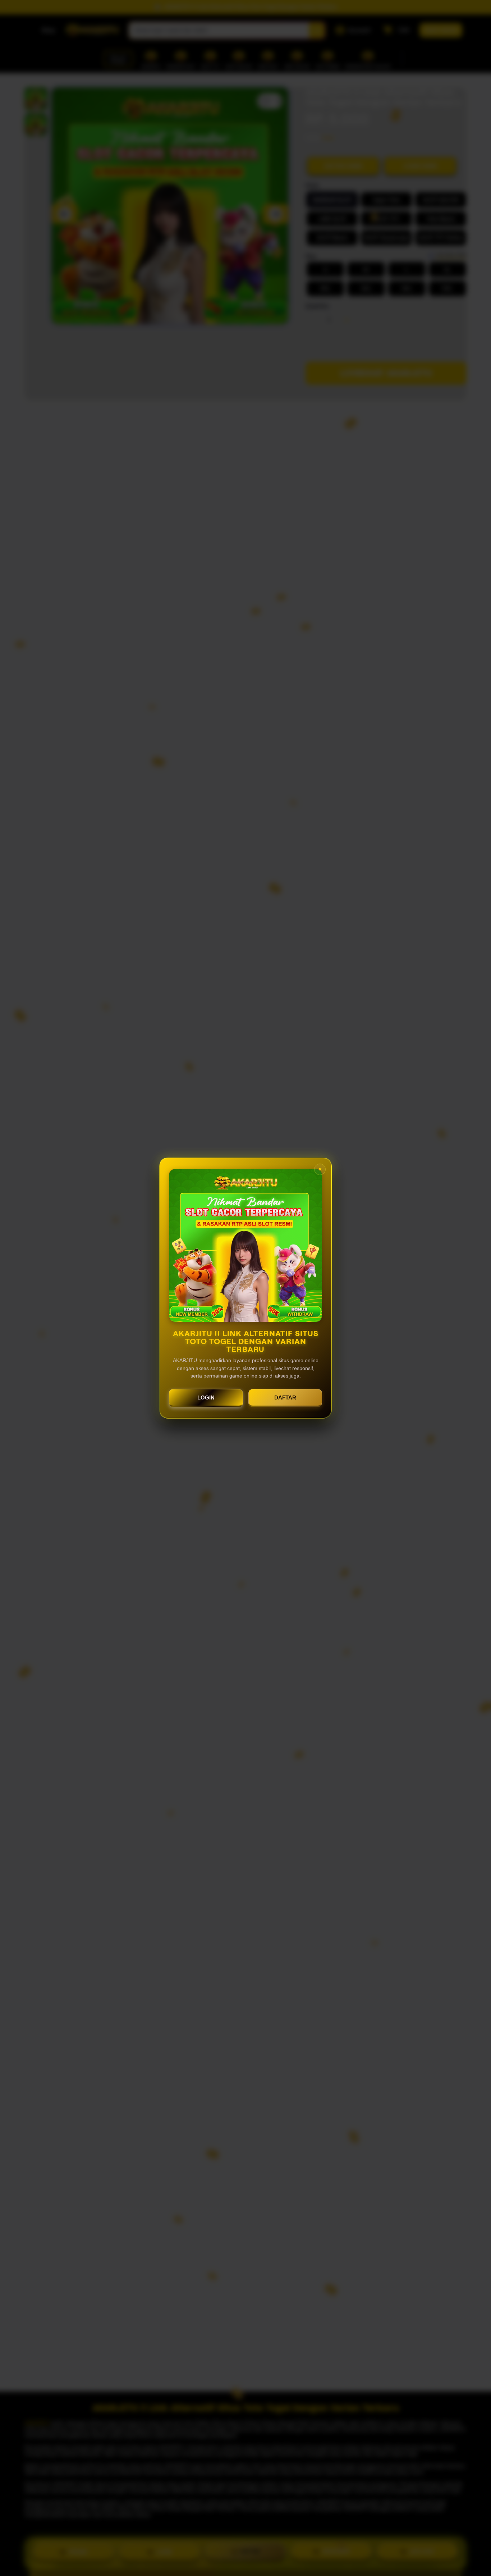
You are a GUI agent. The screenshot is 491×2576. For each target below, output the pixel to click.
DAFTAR (285, 1397)
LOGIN (206, 1397)
